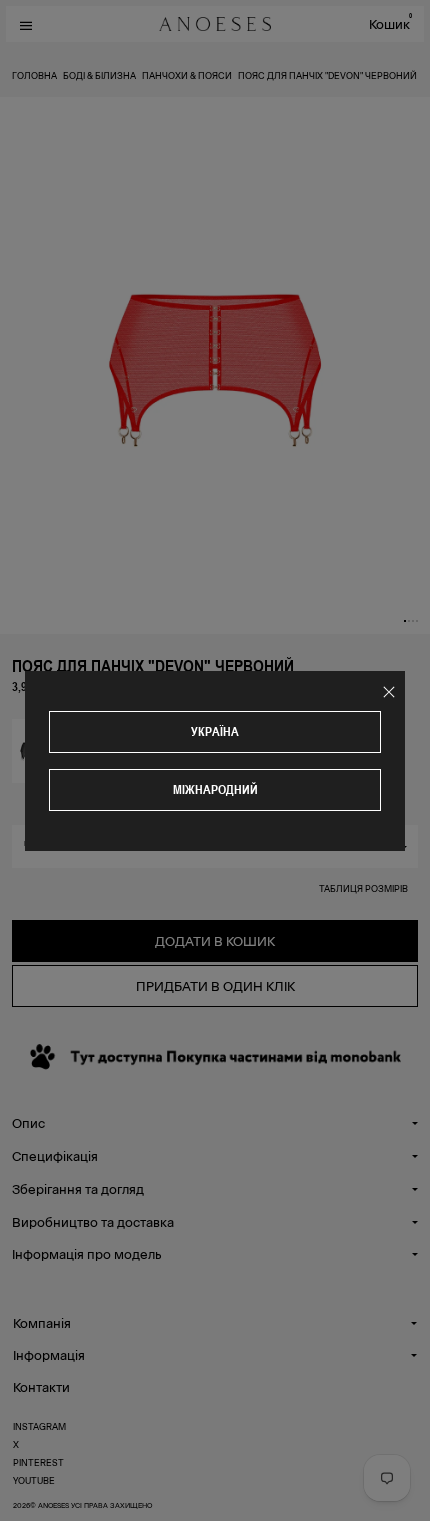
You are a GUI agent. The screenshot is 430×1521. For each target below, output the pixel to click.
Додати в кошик (215, 940)
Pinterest (38, 1462)
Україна (215, 731)
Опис (28, 1122)
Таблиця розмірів (363, 888)
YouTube (34, 1480)
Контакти (41, 1386)
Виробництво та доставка (93, 1221)
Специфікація (55, 1155)
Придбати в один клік (215, 985)
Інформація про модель (86, 1253)
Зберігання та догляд (78, 1188)
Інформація (49, 1354)
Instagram (39, 1426)
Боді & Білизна (99, 75)
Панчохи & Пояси (187, 75)
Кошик (390, 23)
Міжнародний (215, 789)
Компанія (42, 1322)
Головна (34, 75)
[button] (405, 621)
